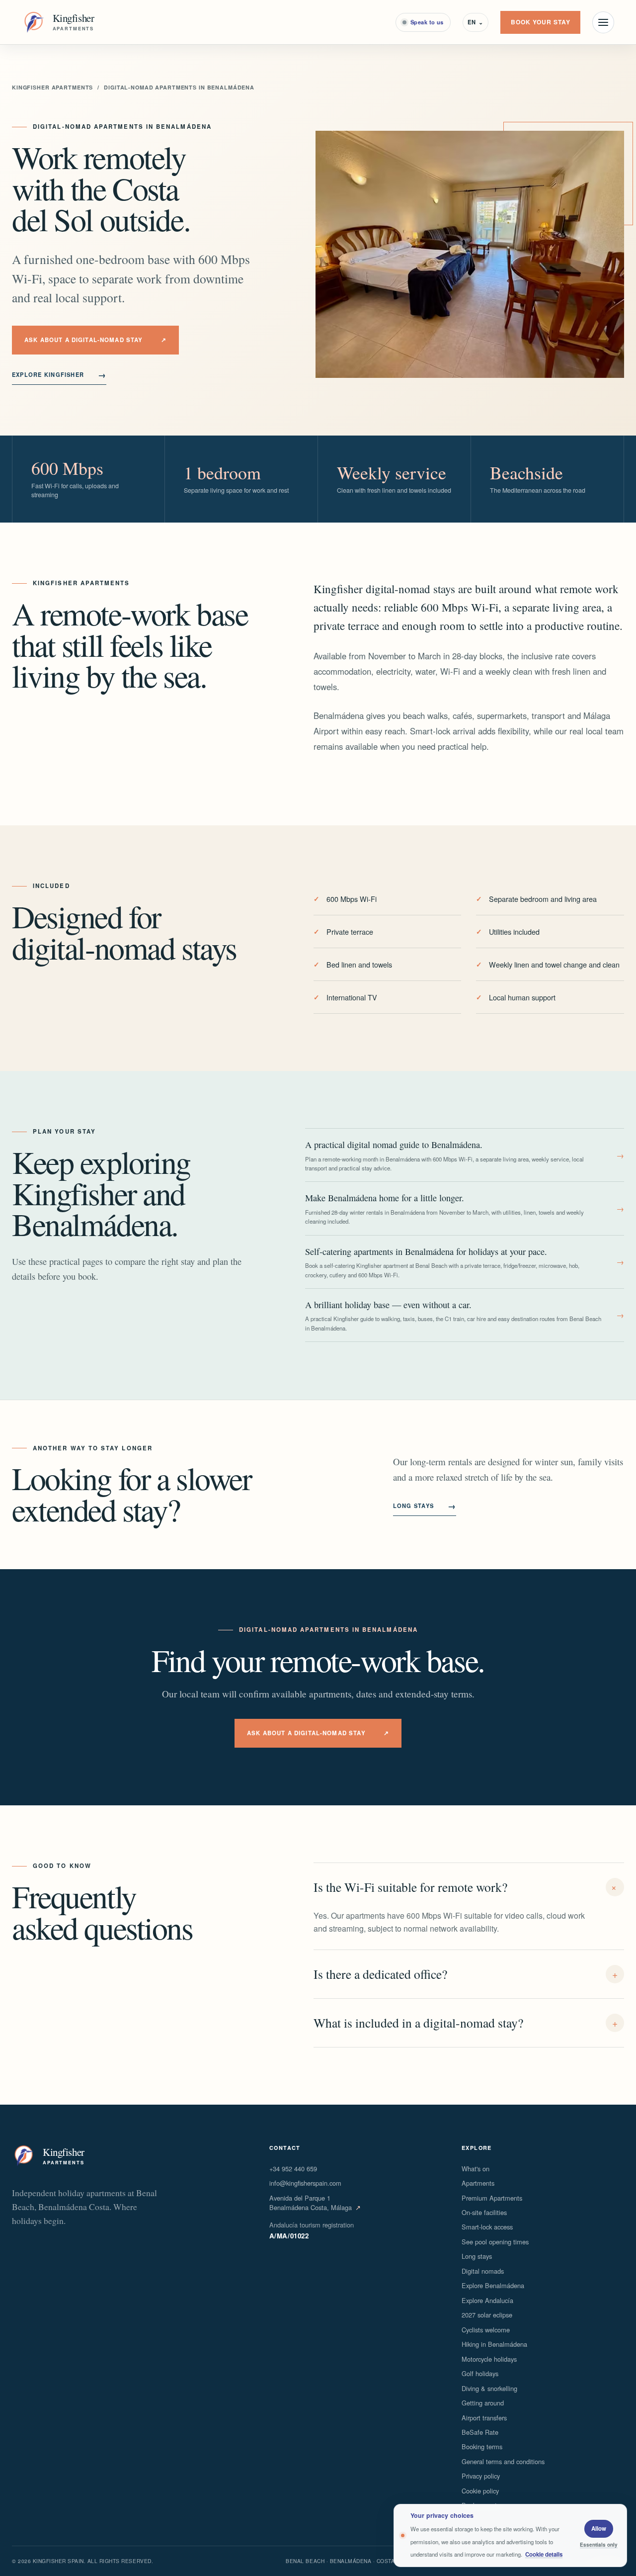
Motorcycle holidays (489, 2359)
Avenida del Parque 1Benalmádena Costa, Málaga (315, 2203)
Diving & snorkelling (489, 2388)
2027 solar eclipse (487, 2315)
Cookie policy (480, 2491)
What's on (476, 2169)
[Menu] (603, 22)
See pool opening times (495, 2242)
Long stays (425, 1506)
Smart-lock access (487, 2227)
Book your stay (541, 22)
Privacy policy (481, 2476)
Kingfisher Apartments (52, 87)
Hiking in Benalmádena (494, 2344)
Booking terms (482, 2446)
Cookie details (544, 2554)
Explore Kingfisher (59, 375)
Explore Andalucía (487, 2300)
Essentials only (599, 2545)
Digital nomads (483, 2271)
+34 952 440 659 (293, 2169)
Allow (599, 2529)
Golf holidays (480, 2373)
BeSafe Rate (480, 2432)
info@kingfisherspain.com (305, 2183)
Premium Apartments (492, 2198)
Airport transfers (484, 2418)
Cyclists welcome (486, 2330)
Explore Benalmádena (493, 2285)
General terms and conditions (503, 2461)
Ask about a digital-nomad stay (95, 340)
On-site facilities (484, 2212)
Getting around (483, 2403)
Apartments (478, 2183)
